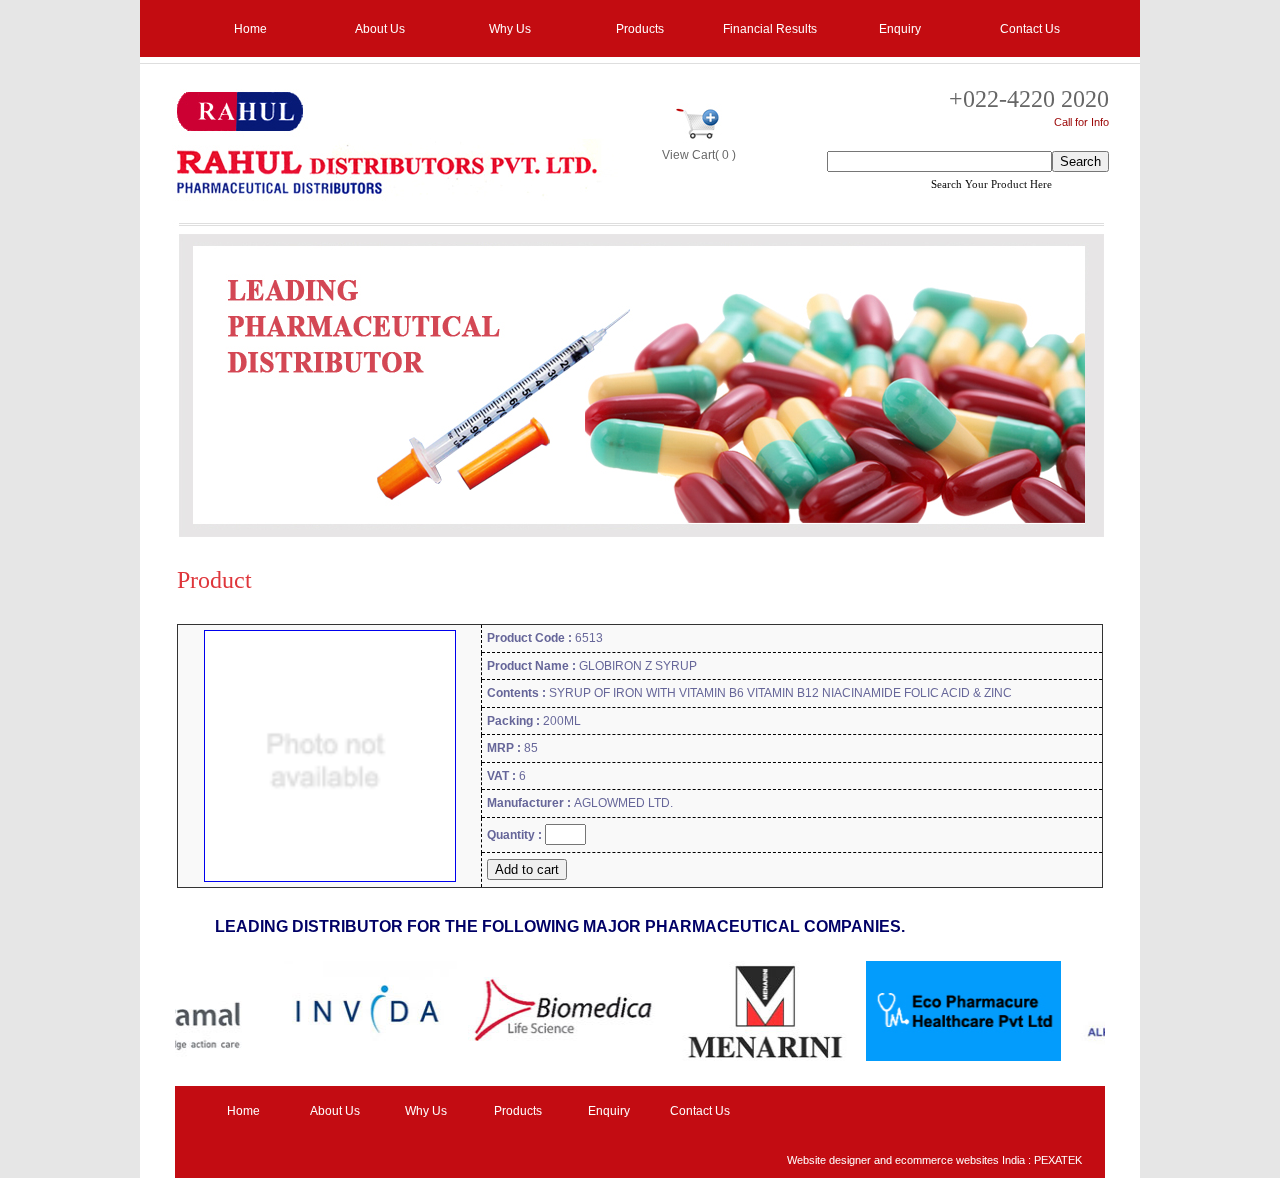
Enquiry (900, 29)
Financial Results (770, 29)
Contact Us (1030, 29)
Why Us (510, 29)
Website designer (829, 1160)
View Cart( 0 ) (699, 155)
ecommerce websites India (960, 1160)
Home (250, 29)
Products (640, 29)
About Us (380, 29)
